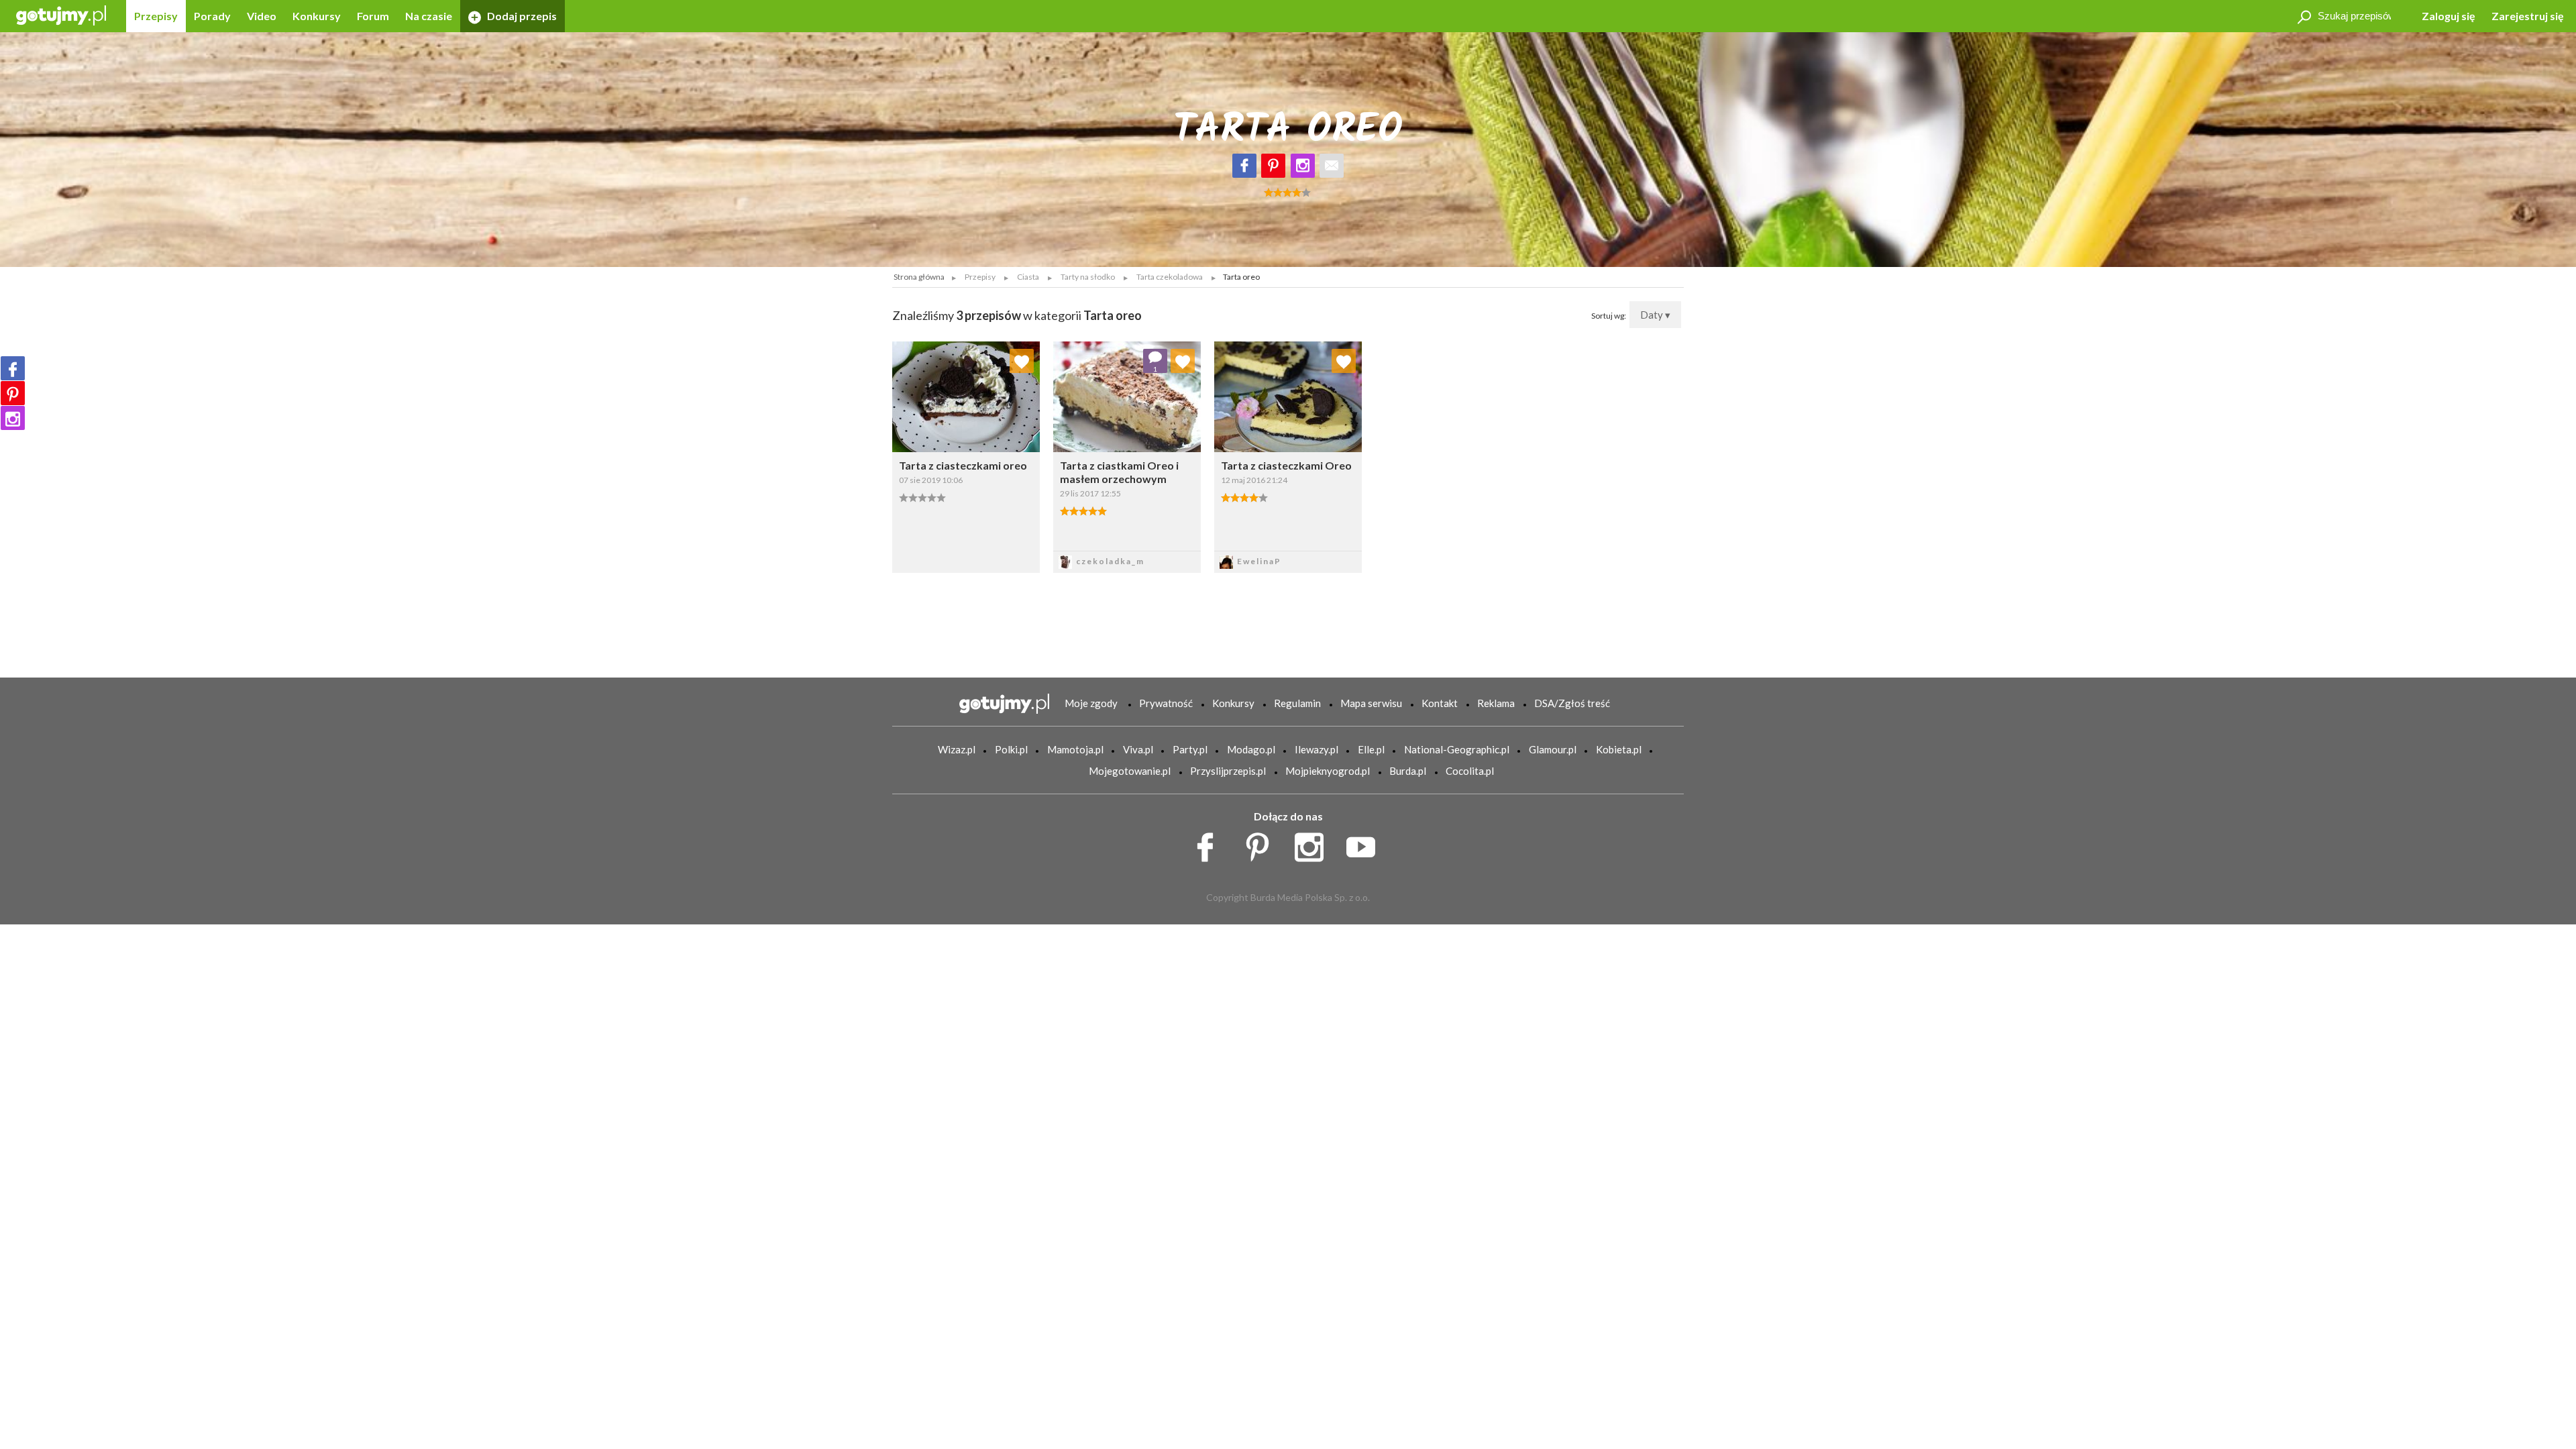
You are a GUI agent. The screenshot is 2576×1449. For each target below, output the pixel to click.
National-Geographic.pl (1457, 749)
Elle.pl (1371, 749)
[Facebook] (1244, 166)
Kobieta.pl (1619, 749)
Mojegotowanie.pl (1130, 771)
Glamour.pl (1553, 749)
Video (262, 16)
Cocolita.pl (1470, 771)
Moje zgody (1091, 703)
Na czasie (429, 16)
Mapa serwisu (1371, 703)
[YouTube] (1365, 844)
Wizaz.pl (957, 749)
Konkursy (317, 16)
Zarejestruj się (2528, 16)
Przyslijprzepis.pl (1228, 771)
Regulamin (1297, 703)
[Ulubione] (1022, 361)
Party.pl (1190, 749)
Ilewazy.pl (1317, 749)
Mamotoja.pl (1075, 749)
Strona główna (919, 277)
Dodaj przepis (521, 16)
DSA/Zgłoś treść (1572, 703)
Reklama (1496, 703)
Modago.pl (1251, 749)
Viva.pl (1138, 749)
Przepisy (156, 16)
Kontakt (1440, 703)
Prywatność (1166, 703)
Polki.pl (1011, 749)
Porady (212, 16)
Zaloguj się (2449, 16)
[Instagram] (1303, 166)
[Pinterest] (1273, 166)
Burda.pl (1408, 771)
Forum (373, 16)
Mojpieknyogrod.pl (1328, 771)
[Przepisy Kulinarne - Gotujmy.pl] (61, 14)
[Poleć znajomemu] (1332, 166)
